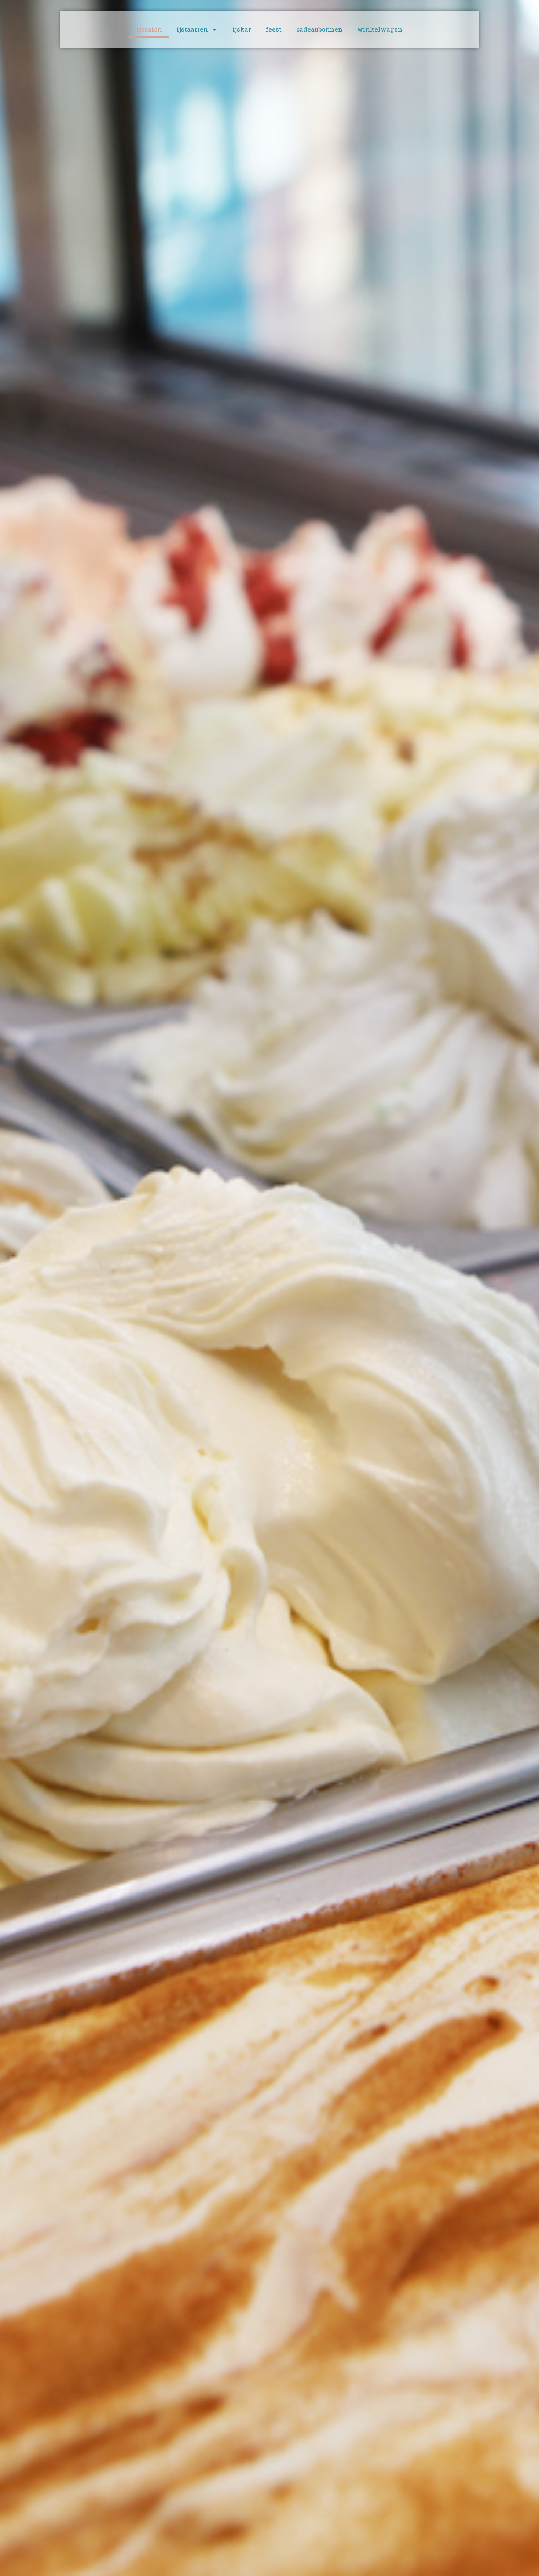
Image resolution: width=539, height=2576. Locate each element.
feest (274, 29)
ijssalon (149, 29)
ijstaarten (192, 29)
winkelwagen (380, 29)
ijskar (242, 29)
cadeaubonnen (319, 29)
